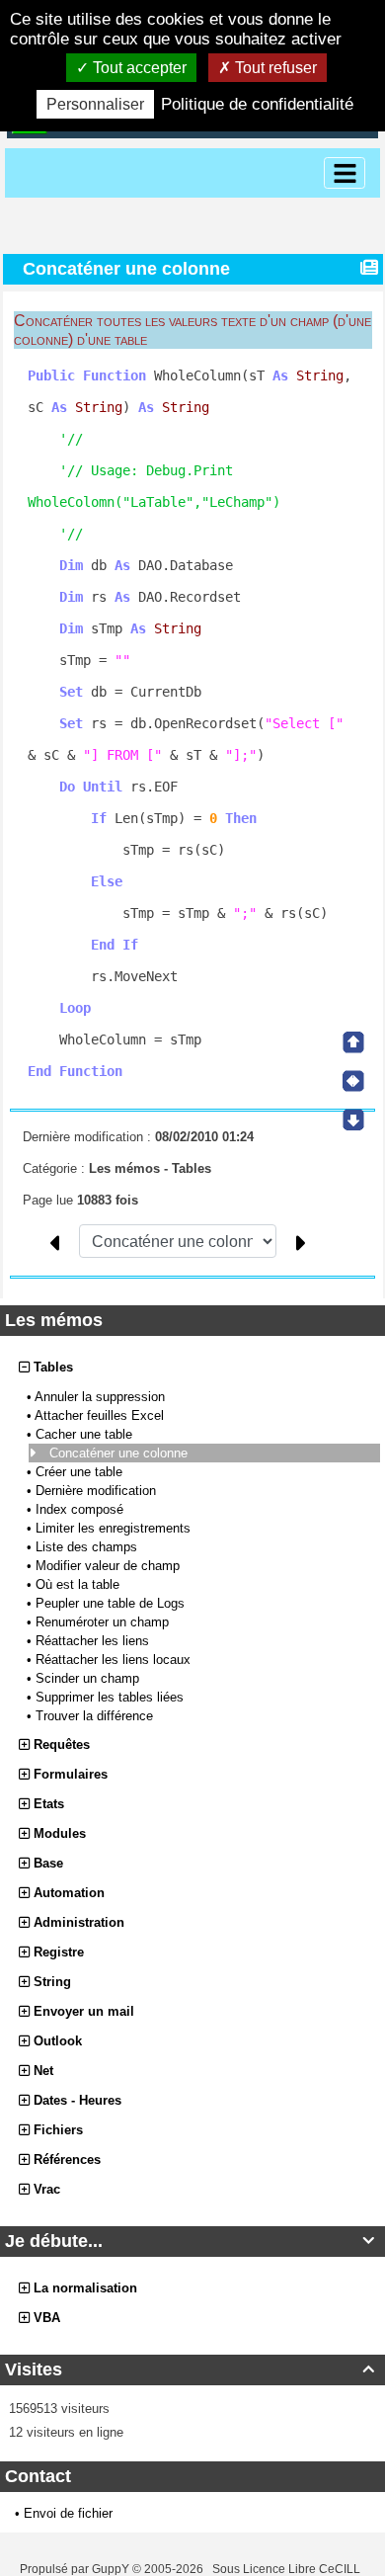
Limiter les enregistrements (115, 1528)
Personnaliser (95, 104)
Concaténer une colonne (120, 1453)
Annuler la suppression (102, 1397)
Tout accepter (138, 68)
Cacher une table (86, 1434)
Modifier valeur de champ (110, 1566)
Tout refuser (274, 68)
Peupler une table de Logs (112, 1603)
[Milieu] (353, 1081)
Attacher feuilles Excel (101, 1415)
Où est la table (79, 1584)
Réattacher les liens (94, 1641)
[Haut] (353, 1042)
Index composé (81, 1509)
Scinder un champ (89, 1678)
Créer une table (81, 1472)
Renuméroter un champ (104, 1622)
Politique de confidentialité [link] (257, 104)
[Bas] (353, 1120)
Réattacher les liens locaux (115, 1660)
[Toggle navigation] (345, 173)
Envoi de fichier (68, 2513)
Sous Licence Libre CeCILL (288, 2569)
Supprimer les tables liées (112, 1697)
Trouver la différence (96, 1716)
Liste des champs (88, 1547)
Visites (190, 2369)
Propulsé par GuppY (76, 2569)
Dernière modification (98, 1491)
